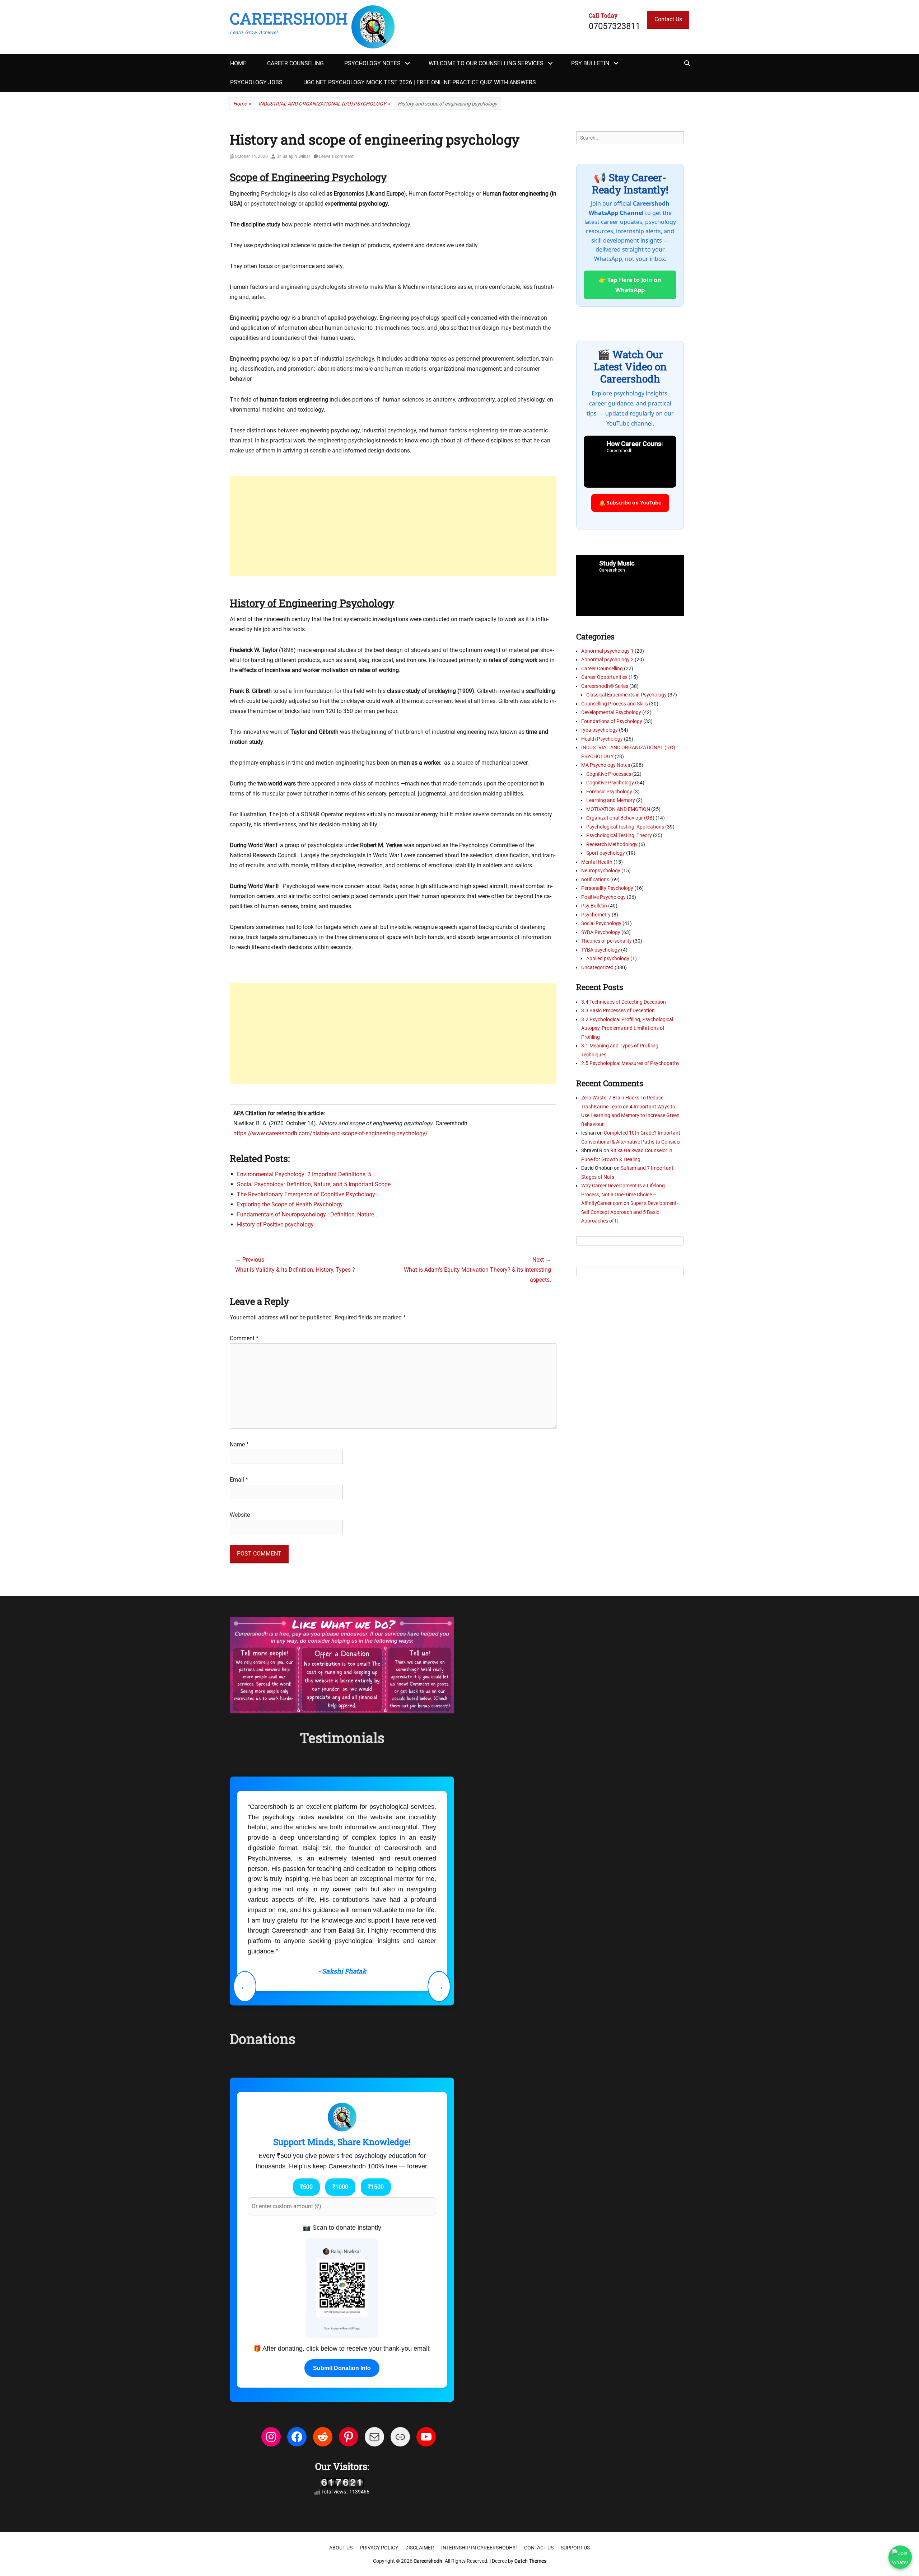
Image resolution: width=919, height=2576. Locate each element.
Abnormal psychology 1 (607, 651)
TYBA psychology (601, 950)
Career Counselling (602, 668)
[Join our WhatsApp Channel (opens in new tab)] (900, 2557)
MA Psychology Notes (606, 765)
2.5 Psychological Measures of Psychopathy (630, 1063)
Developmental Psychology (611, 712)
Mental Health (597, 862)
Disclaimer (420, 2548)
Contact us (539, 2548)
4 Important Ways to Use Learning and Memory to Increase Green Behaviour (630, 1115)
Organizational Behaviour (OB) (620, 818)
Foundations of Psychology (612, 721)
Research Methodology (612, 844)
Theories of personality (607, 941)
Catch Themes (530, 2561)
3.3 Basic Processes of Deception (618, 1010)
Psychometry (596, 915)
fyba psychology (600, 730)
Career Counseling (295, 63)
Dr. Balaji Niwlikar (293, 156)
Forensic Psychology (609, 792)
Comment (244, 1338)
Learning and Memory (611, 800)
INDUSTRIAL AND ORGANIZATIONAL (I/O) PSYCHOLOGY (324, 104)
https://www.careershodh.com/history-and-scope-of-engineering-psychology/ (331, 1133)
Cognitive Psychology (610, 783)
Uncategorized (597, 967)
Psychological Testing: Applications (625, 827)
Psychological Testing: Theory (619, 835)
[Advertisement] (393, 526)
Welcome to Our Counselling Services (486, 63)
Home (238, 63)
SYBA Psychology (601, 932)
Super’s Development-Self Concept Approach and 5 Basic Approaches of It (630, 1212)
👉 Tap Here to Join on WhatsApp (630, 285)
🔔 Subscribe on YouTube (630, 503)
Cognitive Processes (609, 774)
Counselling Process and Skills (615, 704)
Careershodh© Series (605, 686)
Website (240, 1515)
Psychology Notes (372, 63)
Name (239, 1444)
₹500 (306, 2187)
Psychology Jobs (256, 82)
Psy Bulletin (590, 63)
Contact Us (668, 19)
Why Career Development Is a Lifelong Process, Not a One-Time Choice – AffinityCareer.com (623, 1194)
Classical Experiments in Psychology (626, 695)
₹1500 (376, 2187)
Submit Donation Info (342, 2368)
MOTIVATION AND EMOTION (618, 809)
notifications (595, 879)
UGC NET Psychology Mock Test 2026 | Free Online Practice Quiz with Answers (420, 82)
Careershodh (289, 18)
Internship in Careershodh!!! (479, 2548)
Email (239, 1480)
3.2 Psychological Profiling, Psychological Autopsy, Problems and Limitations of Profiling (627, 1028)
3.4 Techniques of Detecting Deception (624, 1002)
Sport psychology (606, 853)
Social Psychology (601, 923)
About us (341, 2548)
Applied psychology (608, 958)
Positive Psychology (603, 897)
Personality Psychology (607, 888)
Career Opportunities (604, 677)
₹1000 (340, 2187)
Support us (575, 2548)
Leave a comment (336, 156)
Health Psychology (602, 739)
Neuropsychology (601, 871)
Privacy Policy (379, 2548)
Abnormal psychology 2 (607, 660)
